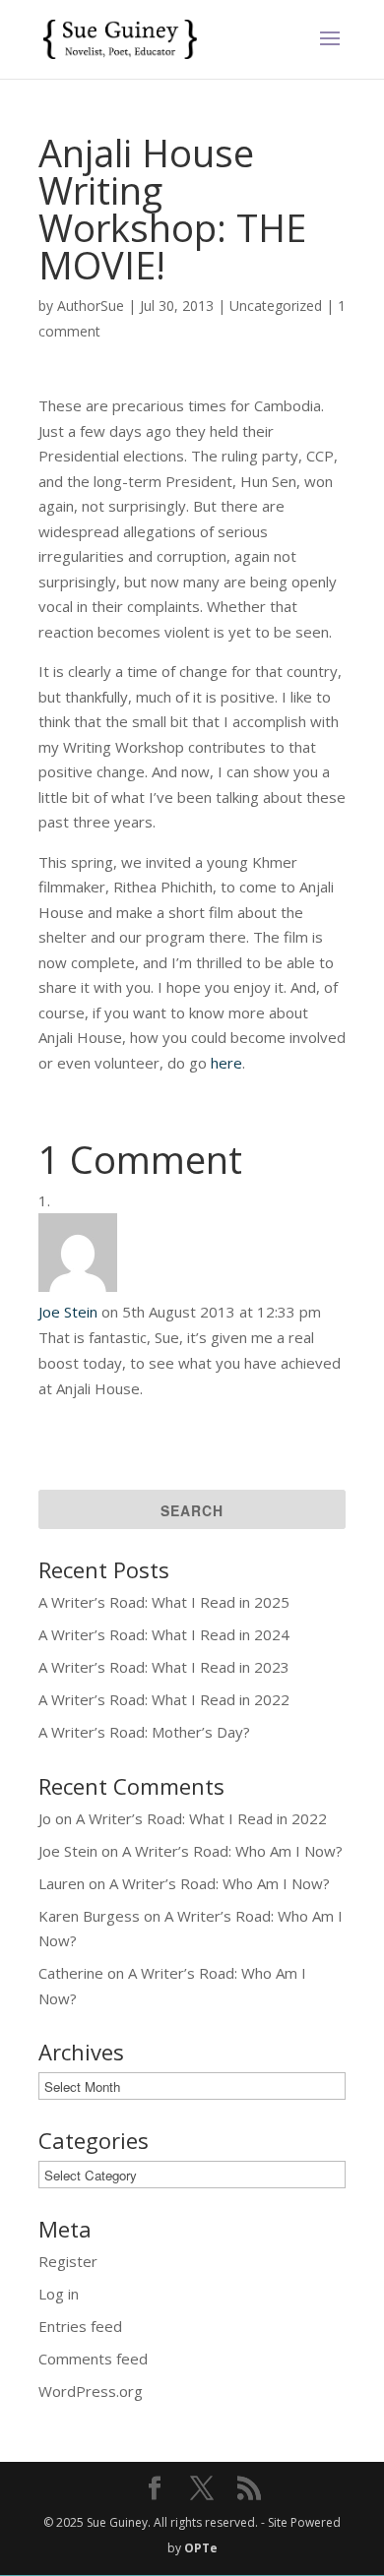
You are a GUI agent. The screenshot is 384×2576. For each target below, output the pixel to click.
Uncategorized (276, 306)
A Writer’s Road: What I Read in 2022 (164, 1699)
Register (68, 2261)
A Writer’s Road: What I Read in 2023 (164, 1667)
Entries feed (80, 2326)
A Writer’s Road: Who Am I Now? (232, 1851)
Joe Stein (68, 1312)
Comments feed (93, 2359)
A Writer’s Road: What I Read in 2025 (164, 1602)
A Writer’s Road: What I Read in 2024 (164, 1634)
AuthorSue (91, 306)
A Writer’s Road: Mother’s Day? (144, 1732)
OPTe (201, 2548)
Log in (59, 2294)
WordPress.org (91, 2391)
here (226, 1063)
